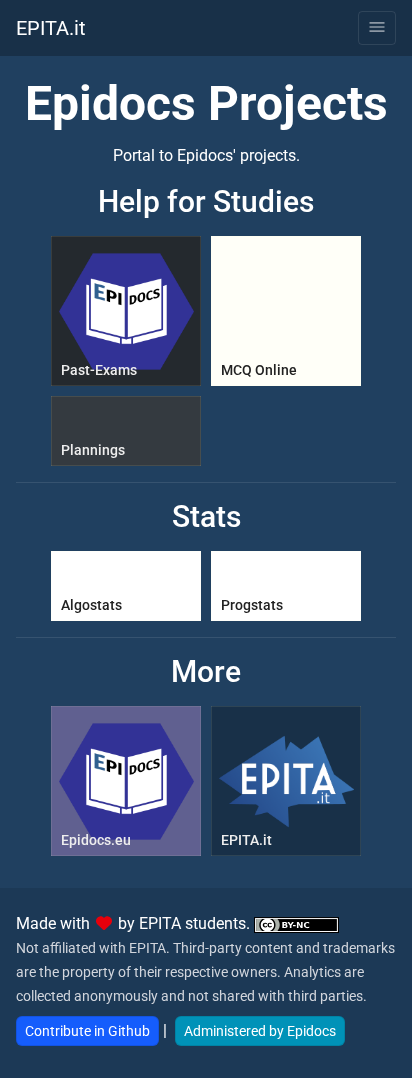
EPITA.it (51, 28)
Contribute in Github (87, 1031)
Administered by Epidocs (260, 1031)
